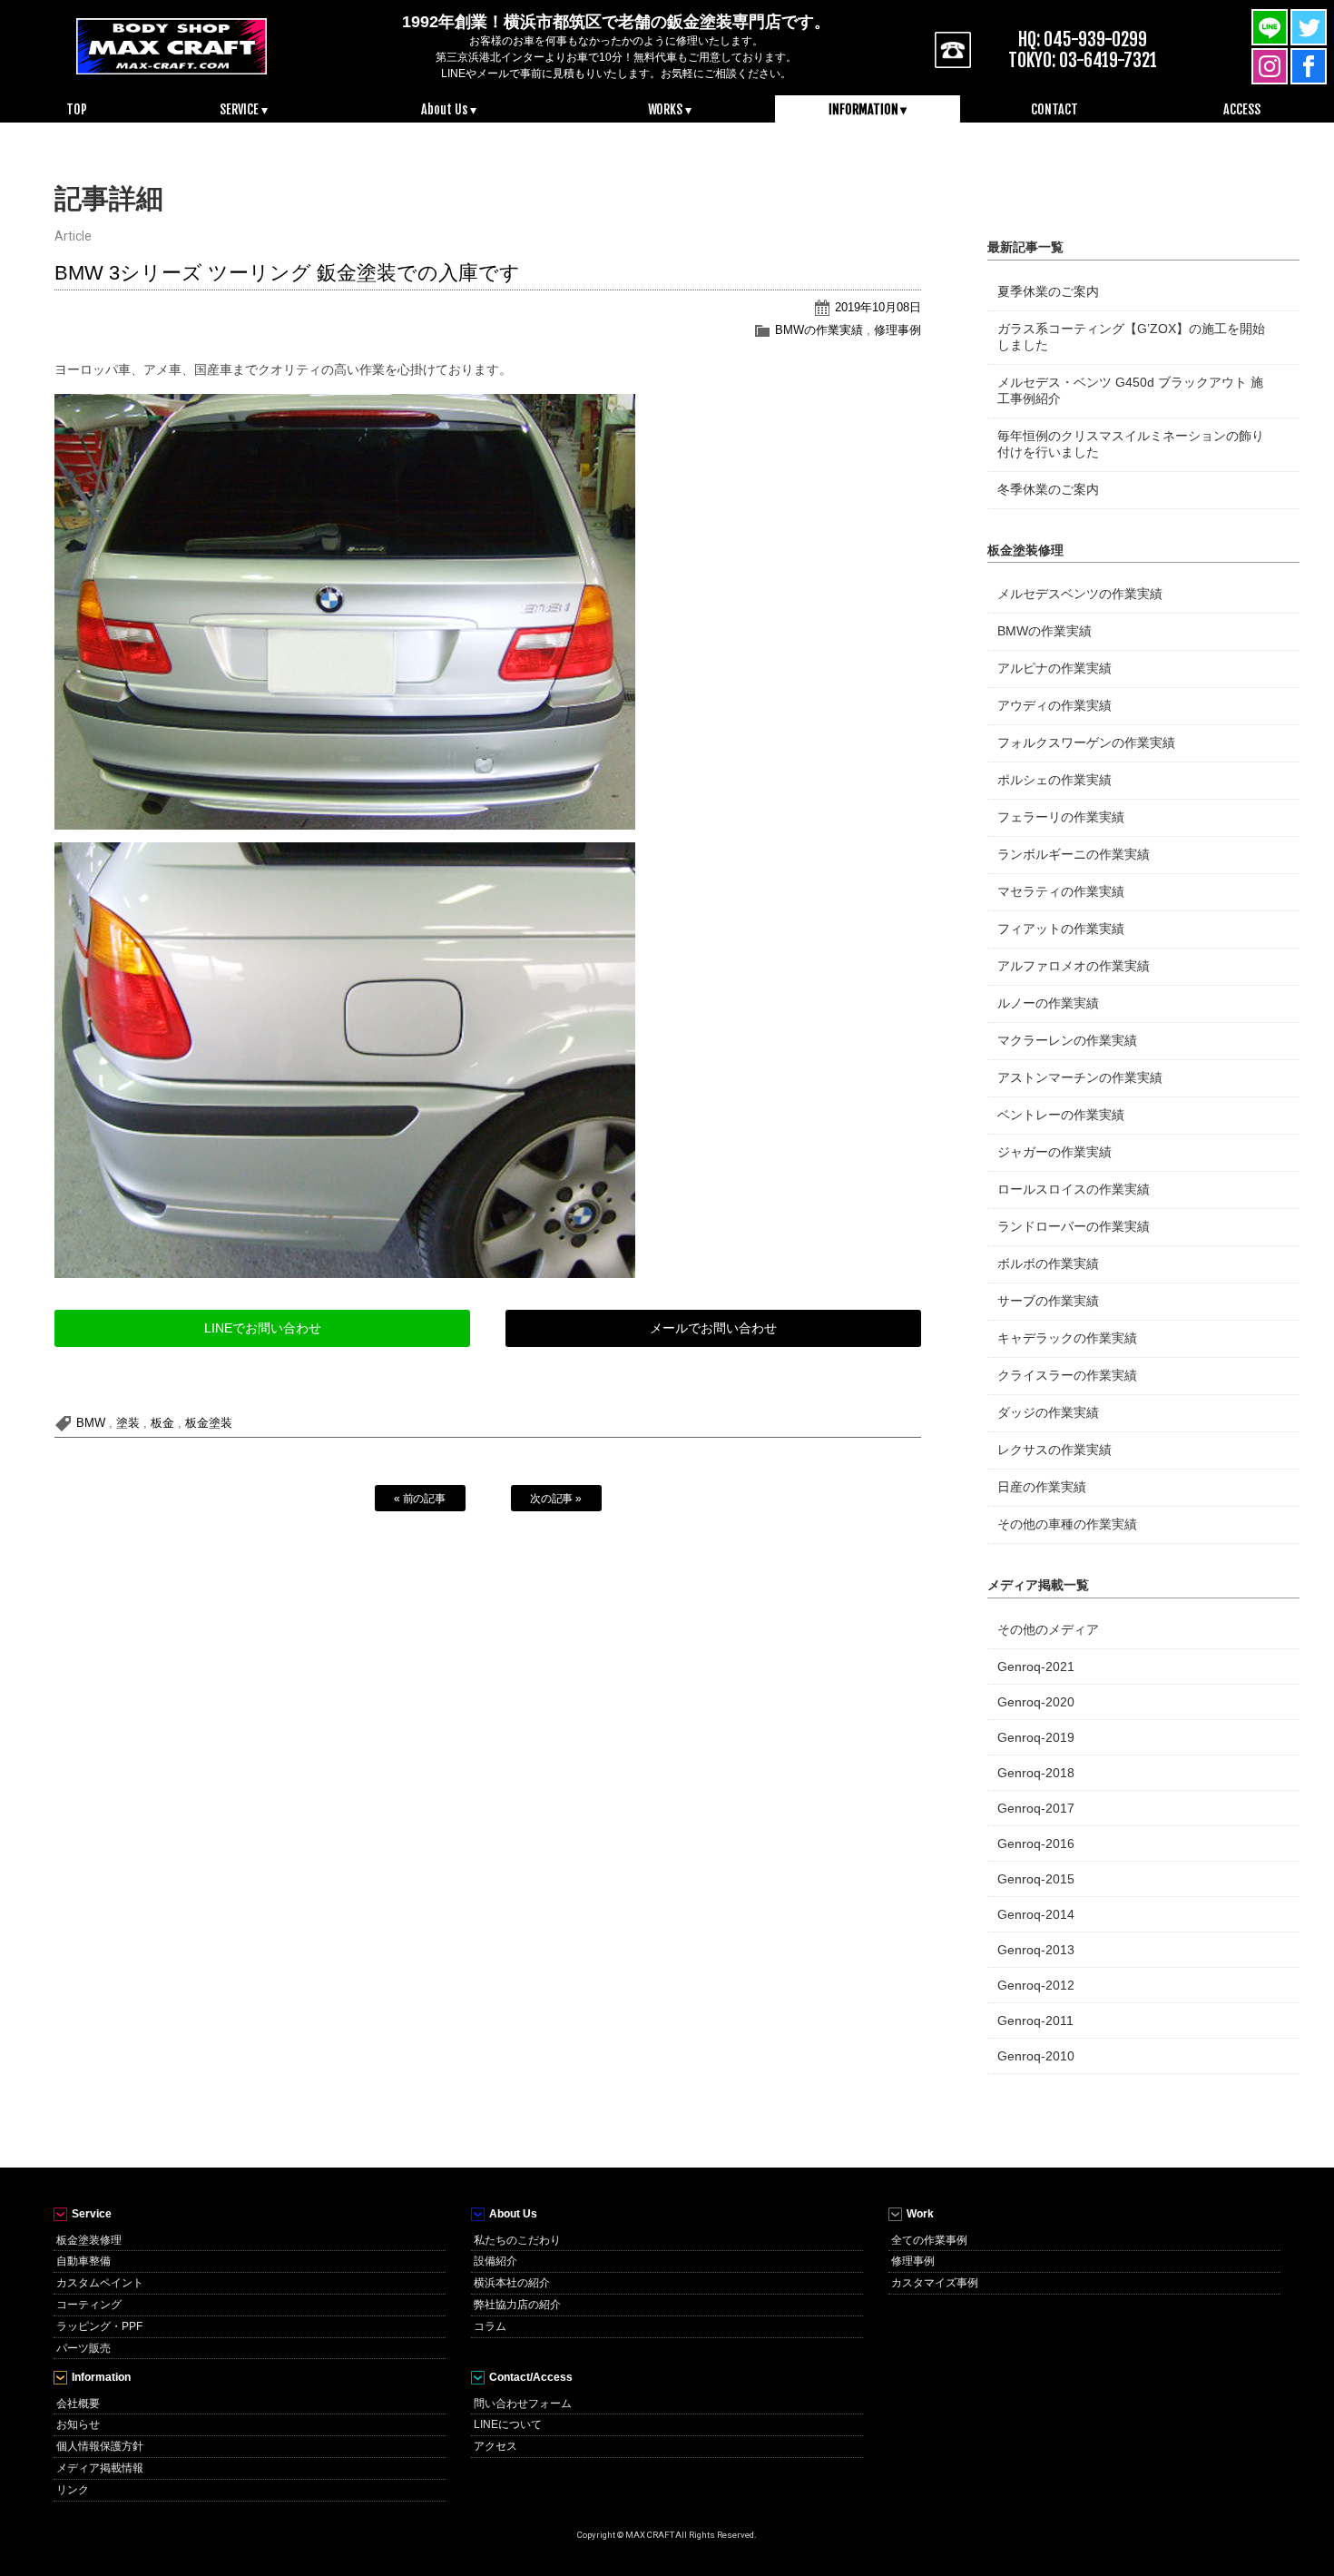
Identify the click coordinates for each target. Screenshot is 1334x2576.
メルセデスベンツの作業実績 (1080, 594)
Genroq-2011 (1035, 2020)
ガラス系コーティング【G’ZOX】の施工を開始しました (1131, 337)
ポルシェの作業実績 (1054, 780)
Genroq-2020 (1036, 1702)
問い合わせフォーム (523, 2404)
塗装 (128, 1423)
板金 (162, 1423)
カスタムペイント (100, 2283)
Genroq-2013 (1036, 1950)
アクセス (495, 2446)
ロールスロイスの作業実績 (1074, 1189)
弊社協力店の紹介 (517, 2305)
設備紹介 (495, 2261)
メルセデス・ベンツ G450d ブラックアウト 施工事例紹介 (1130, 390)
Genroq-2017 (1036, 1808)
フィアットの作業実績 (1061, 929)
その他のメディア (1048, 1629)
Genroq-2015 (1036, 1879)
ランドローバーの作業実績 (1074, 1226)
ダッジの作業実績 (1048, 1412)
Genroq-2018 (1036, 1773)
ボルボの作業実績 (1048, 1263)
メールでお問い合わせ (713, 1328)
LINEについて (508, 2424)
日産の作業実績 (1042, 1487)
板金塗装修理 (89, 2240)
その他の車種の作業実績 (1067, 1524)
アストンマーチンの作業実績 (1080, 1077)
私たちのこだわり (517, 2240)
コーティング (89, 2305)
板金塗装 (209, 1423)
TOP (77, 109)
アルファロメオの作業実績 (1074, 966)
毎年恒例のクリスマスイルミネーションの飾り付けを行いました (1131, 444)
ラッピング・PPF (99, 2326)
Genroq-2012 (1036, 1985)
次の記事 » (556, 1499)
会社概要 (78, 2404)
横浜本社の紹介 (512, 2283)
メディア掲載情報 (100, 2468)
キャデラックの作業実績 (1067, 1338)
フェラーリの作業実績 (1061, 817)
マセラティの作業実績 (1061, 891)
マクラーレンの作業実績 (1067, 1040)
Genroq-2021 (1036, 1667)
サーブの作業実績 (1048, 1301)
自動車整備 (83, 2261)
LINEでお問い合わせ (263, 1328)
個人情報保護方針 (100, 2446)
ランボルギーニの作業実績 (1074, 854)
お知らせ (78, 2424)
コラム (490, 2326)
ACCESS (1242, 109)
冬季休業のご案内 (1048, 489)
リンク (73, 2490)
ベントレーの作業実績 (1061, 1115)
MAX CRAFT (172, 45)
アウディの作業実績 (1054, 705)
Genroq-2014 (1036, 1914)
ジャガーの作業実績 (1054, 1152)
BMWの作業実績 (819, 330)
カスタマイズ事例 (935, 2283)
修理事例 (898, 330)
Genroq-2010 (1036, 2056)
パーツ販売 (83, 2348)
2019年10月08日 (878, 307)
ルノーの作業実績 (1048, 1003)
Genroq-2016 (1036, 1844)
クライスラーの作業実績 (1067, 1375)
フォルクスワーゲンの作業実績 (1086, 742)
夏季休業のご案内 (1048, 291)
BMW (91, 1423)
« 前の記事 (420, 1499)
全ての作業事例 (929, 2240)
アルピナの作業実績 (1054, 668)
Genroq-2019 (1036, 1737)
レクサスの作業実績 (1054, 1450)
